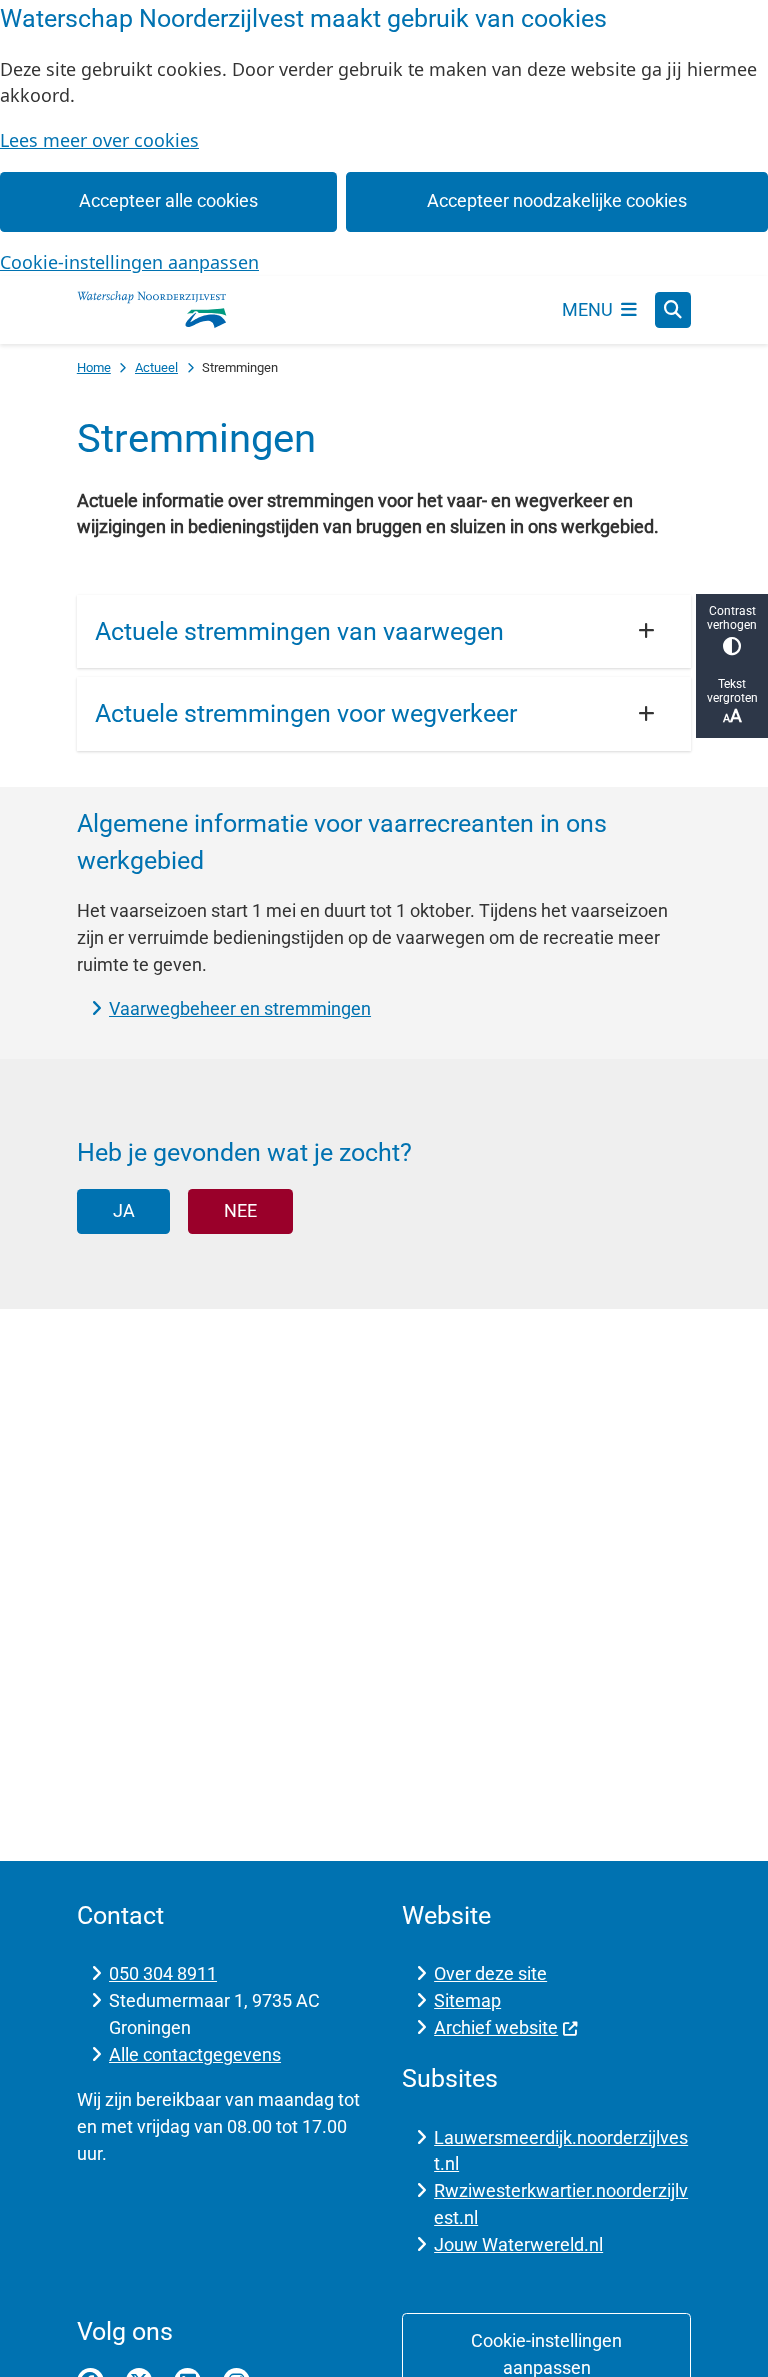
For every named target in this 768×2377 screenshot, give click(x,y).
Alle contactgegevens (195, 2054)
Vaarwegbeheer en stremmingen (240, 1008)
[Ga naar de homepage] (152, 310)
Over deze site (490, 1973)
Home (94, 367)
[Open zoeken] (673, 310)
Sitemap (467, 2000)
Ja (124, 1210)
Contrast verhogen (732, 618)
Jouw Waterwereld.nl (518, 2244)
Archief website (496, 2027)
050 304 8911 (163, 1973)
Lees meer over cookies (99, 140)
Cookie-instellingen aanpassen (129, 262)
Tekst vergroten (732, 691)
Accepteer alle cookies (168, 200)
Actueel (156, 367)
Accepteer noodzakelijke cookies (557, 200)
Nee (240, 1210)
